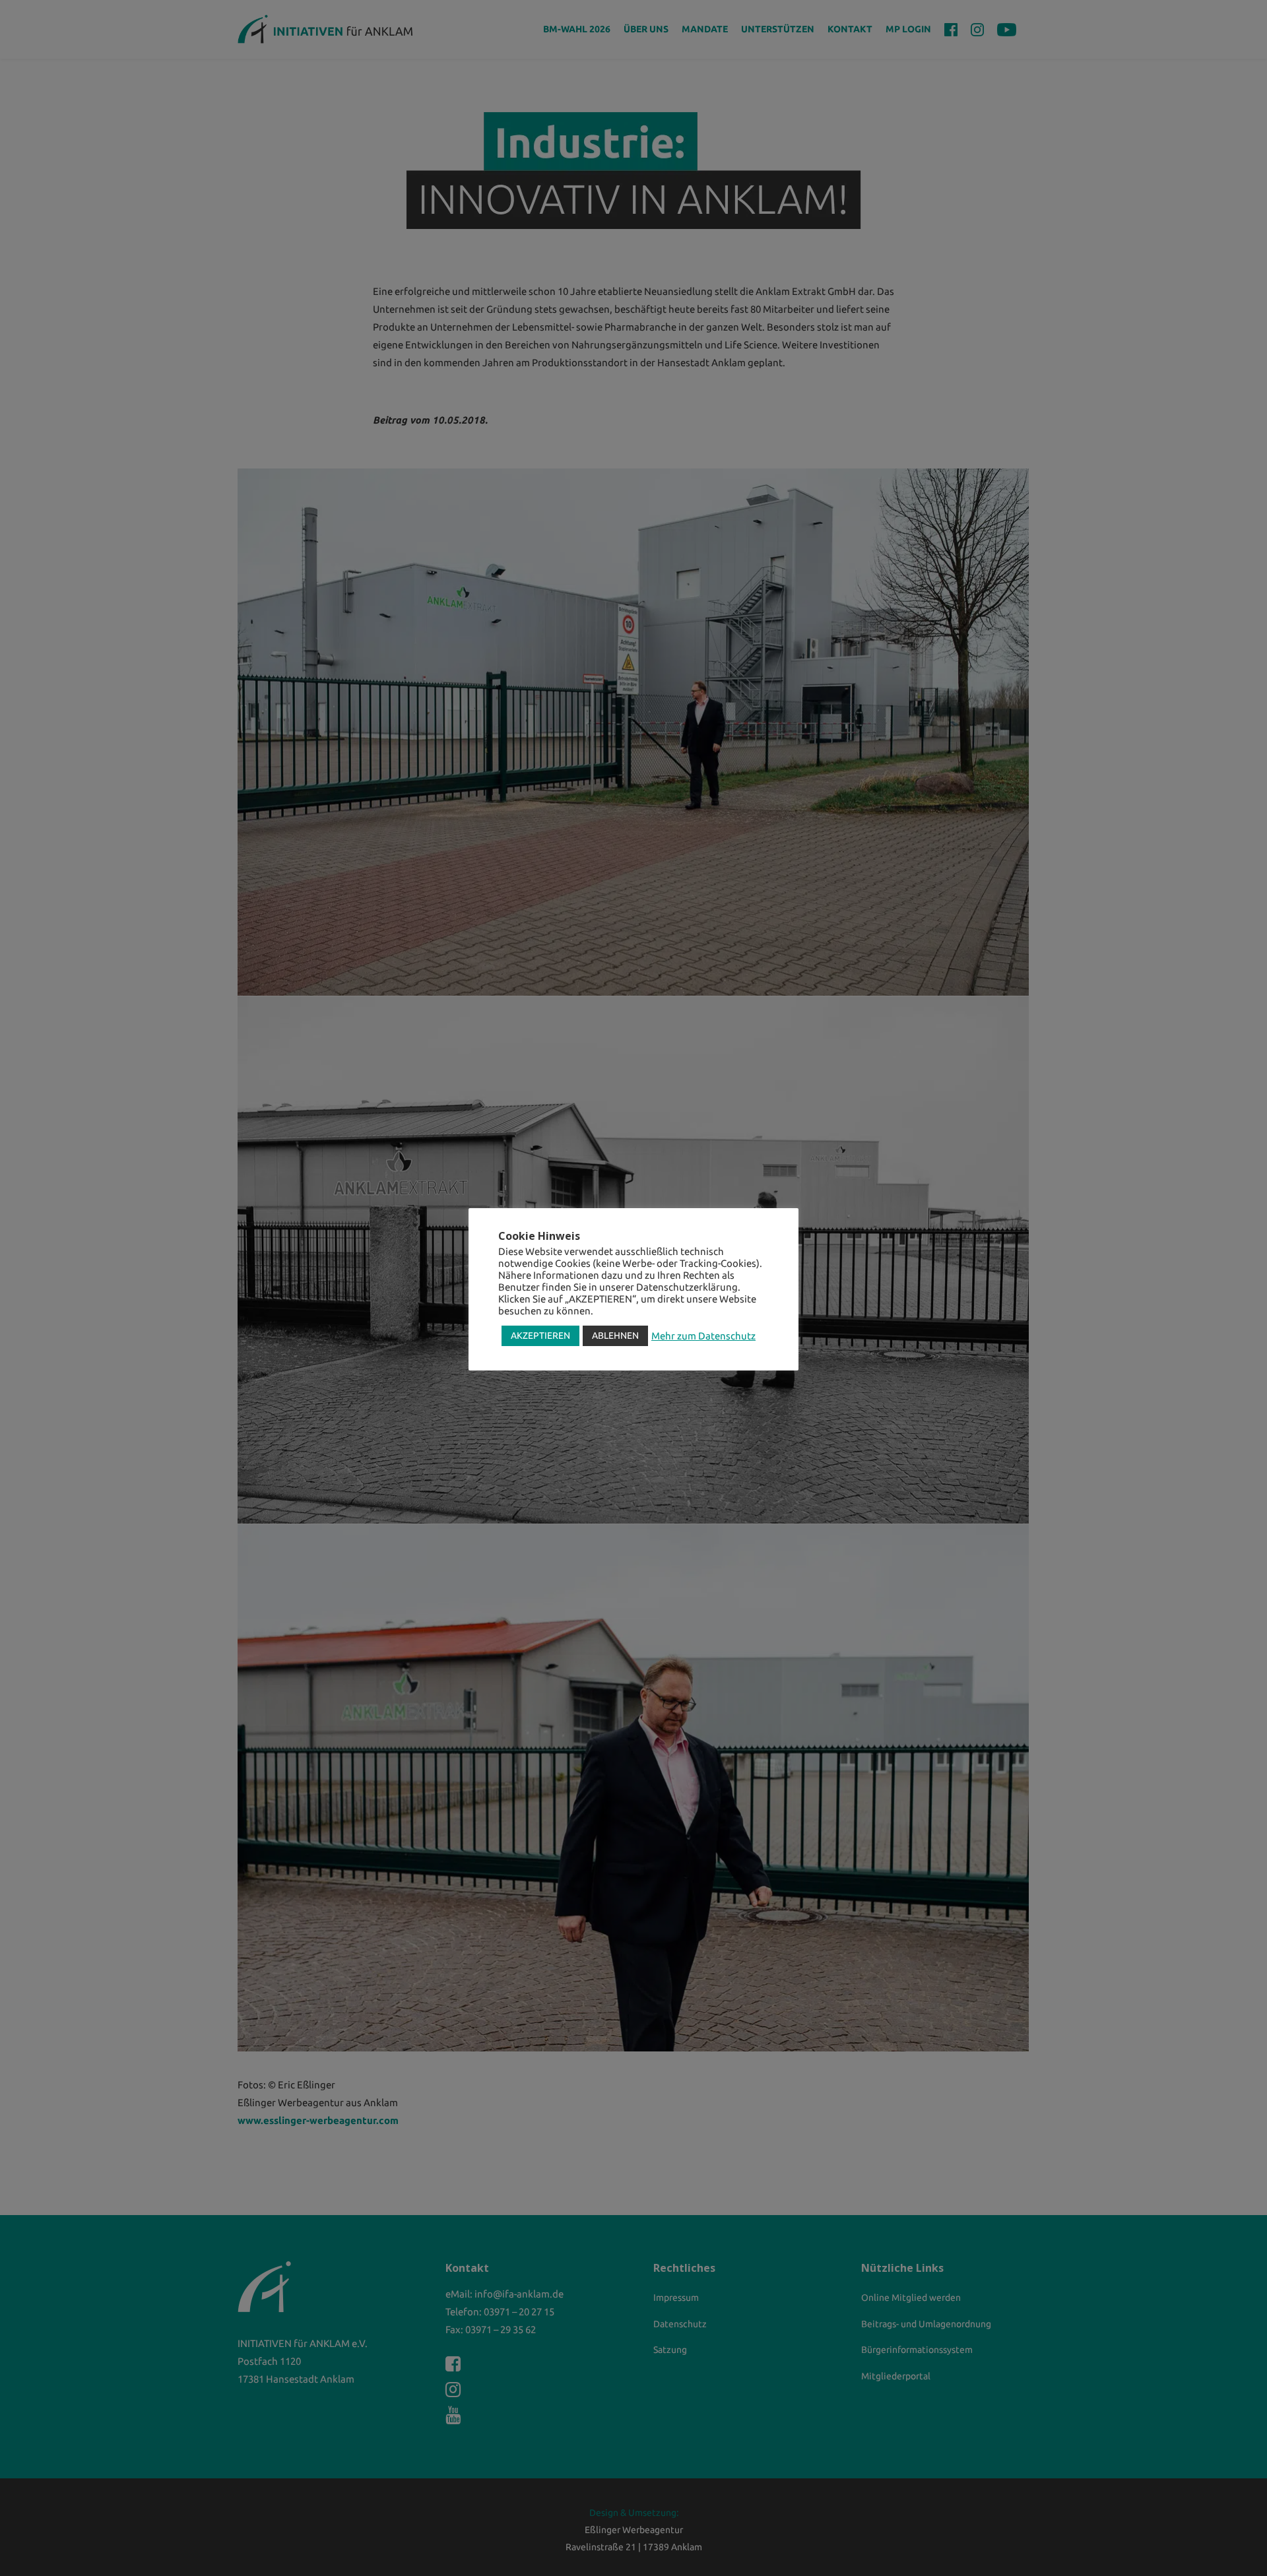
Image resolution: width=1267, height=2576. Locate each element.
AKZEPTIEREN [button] (540, 1336)
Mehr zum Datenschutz (703, 1336)
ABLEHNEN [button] (615, 1336)
